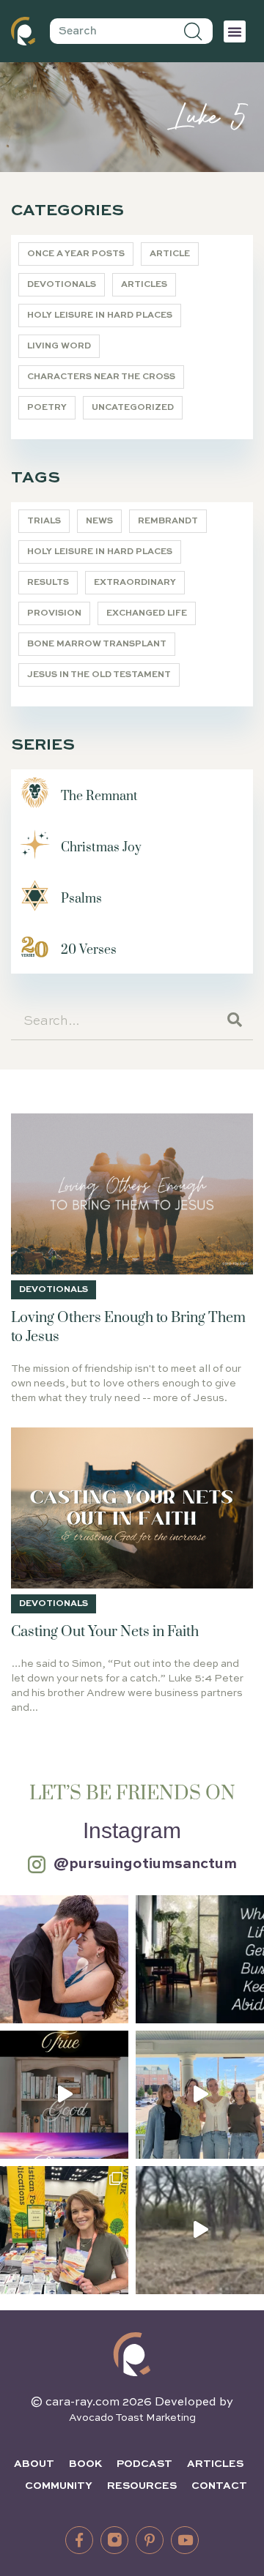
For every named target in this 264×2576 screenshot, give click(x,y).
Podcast (144, 2464)
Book (85, 2464)
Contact (219, 2486)
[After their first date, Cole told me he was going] (64, 1959)
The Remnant (99, 796)
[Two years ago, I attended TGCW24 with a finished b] (64, 2230)
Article (170, 254)
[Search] (194, 31)
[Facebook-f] (79, 2540)
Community (59, 2486)
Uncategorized (133, 408)
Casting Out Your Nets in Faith (105, 1632)
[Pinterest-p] (150, 2540)
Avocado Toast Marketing (132, 2418)
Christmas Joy (101, 848)
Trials (44, 521)
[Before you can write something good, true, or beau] (64, 2095)
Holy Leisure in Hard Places (100, 316)
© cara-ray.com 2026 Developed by (132, 2403)
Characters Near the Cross (101, 377)
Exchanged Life (147, 613)
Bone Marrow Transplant (97, 644)
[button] (235, 31)
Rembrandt (168, 521)
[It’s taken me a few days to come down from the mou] (200, 2095)
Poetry (47, 408)
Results (48, 583)
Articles (144, 285)
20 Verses (89, 950)
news (99, 521)
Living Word (59, 346)
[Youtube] (185, 2540)
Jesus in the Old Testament (99, 675)
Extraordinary (135, 583)
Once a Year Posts (76, 254)
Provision (54, 613)
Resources (142, 2486)
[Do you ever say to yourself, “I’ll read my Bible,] (200, 1959)
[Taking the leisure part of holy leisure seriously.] (200, 2230)
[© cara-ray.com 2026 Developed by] (132, 2354)
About (34, 2464)
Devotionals (62, 285)
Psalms (81, 899)
